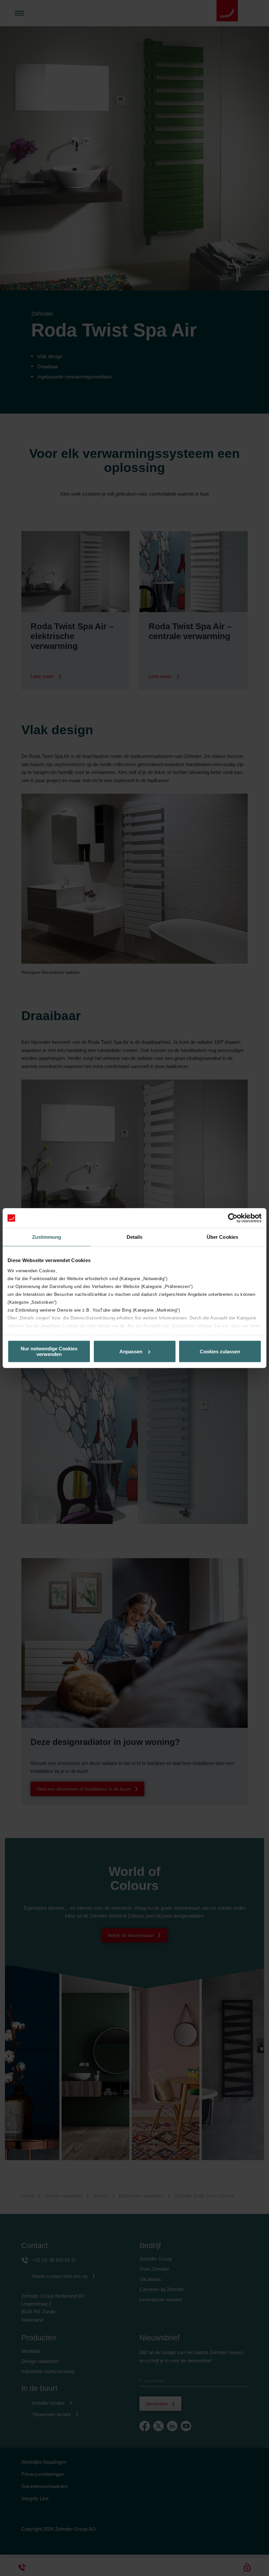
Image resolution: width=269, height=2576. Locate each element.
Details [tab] (135, 1237)
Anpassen (131, 1351)
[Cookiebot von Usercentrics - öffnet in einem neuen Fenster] (233, 1218)
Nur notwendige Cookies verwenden (49, 1351)
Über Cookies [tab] (222, 1237)
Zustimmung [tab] (47, 1237)
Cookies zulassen (220, 1351)
